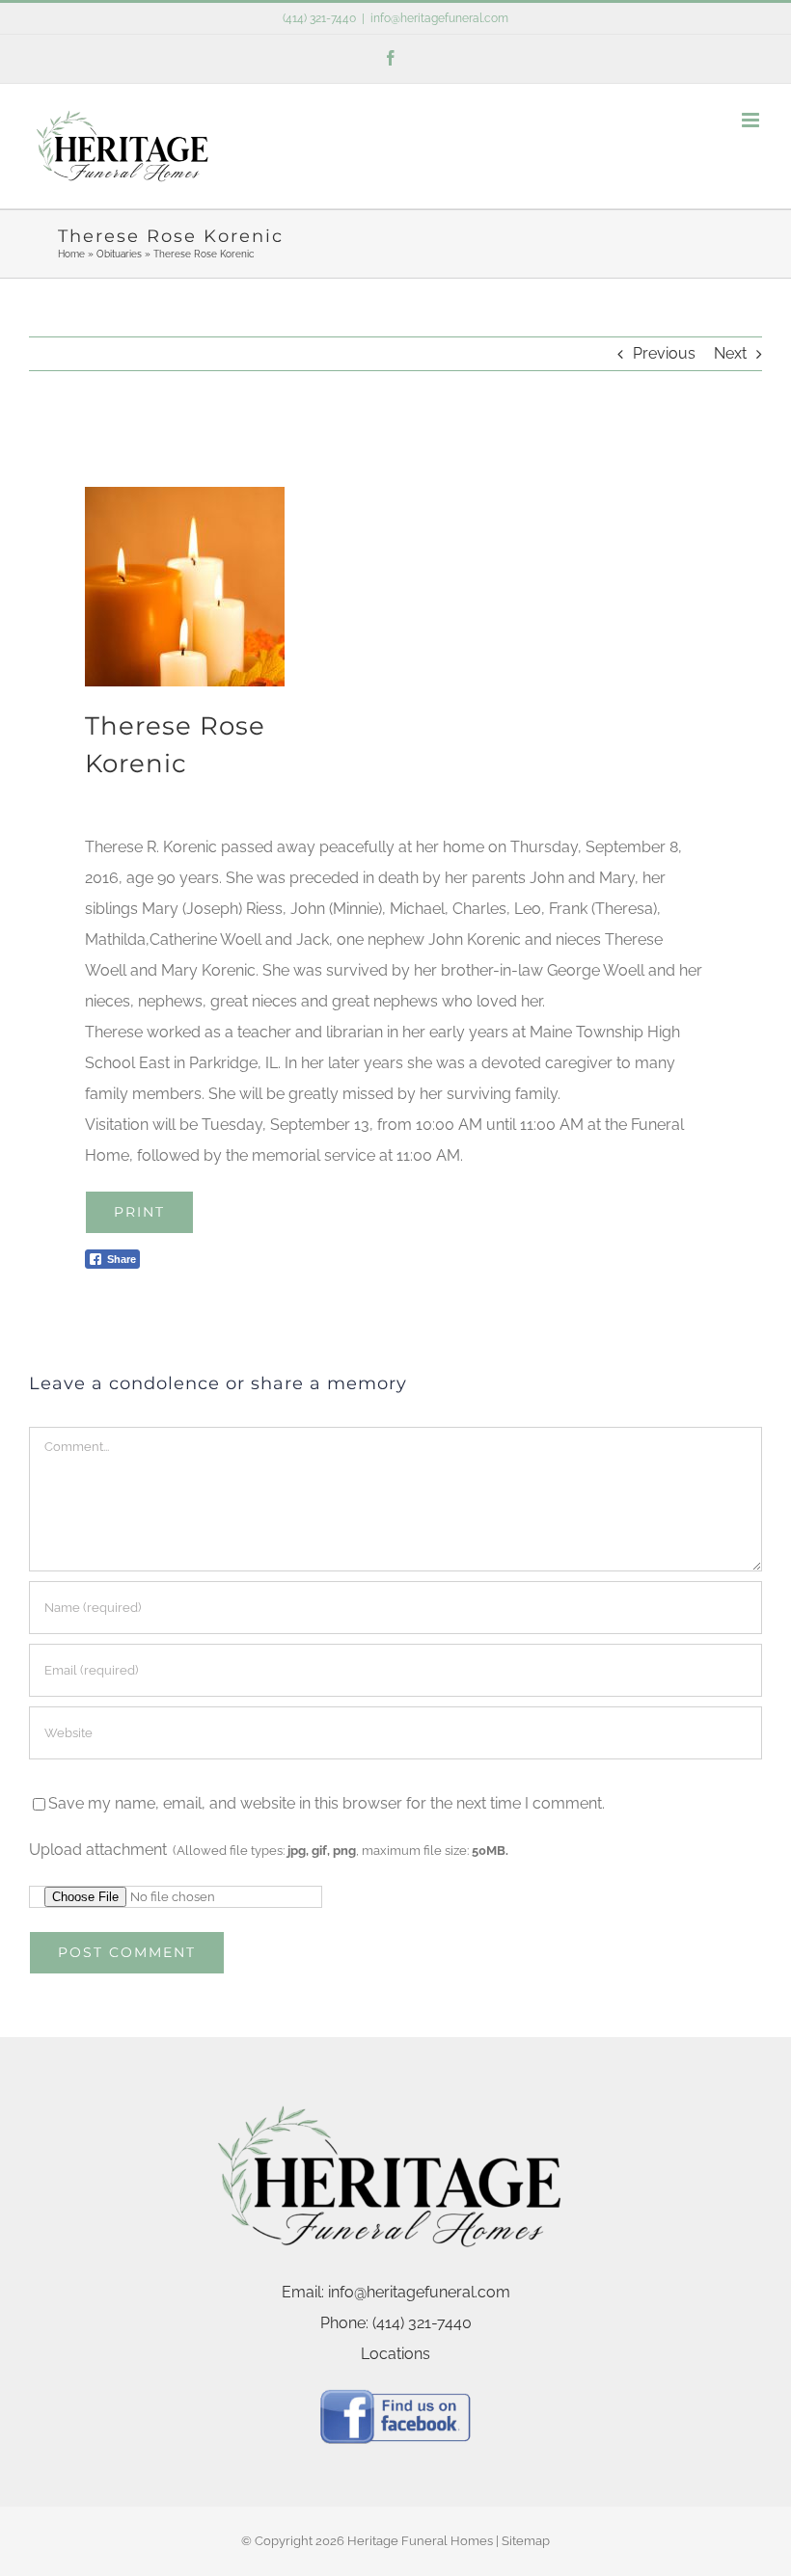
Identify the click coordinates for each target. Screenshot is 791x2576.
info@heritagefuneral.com (439, 18)
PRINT (139, 1212)
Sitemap (526, 2541)
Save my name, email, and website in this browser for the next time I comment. (327, 1803)
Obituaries (119, 254)
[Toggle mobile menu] (752, 120)
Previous (664, 353)
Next (730, 353)
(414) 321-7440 (319, 18)
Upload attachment (269, 1850)
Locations (395, 2354)
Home (71, 254)
